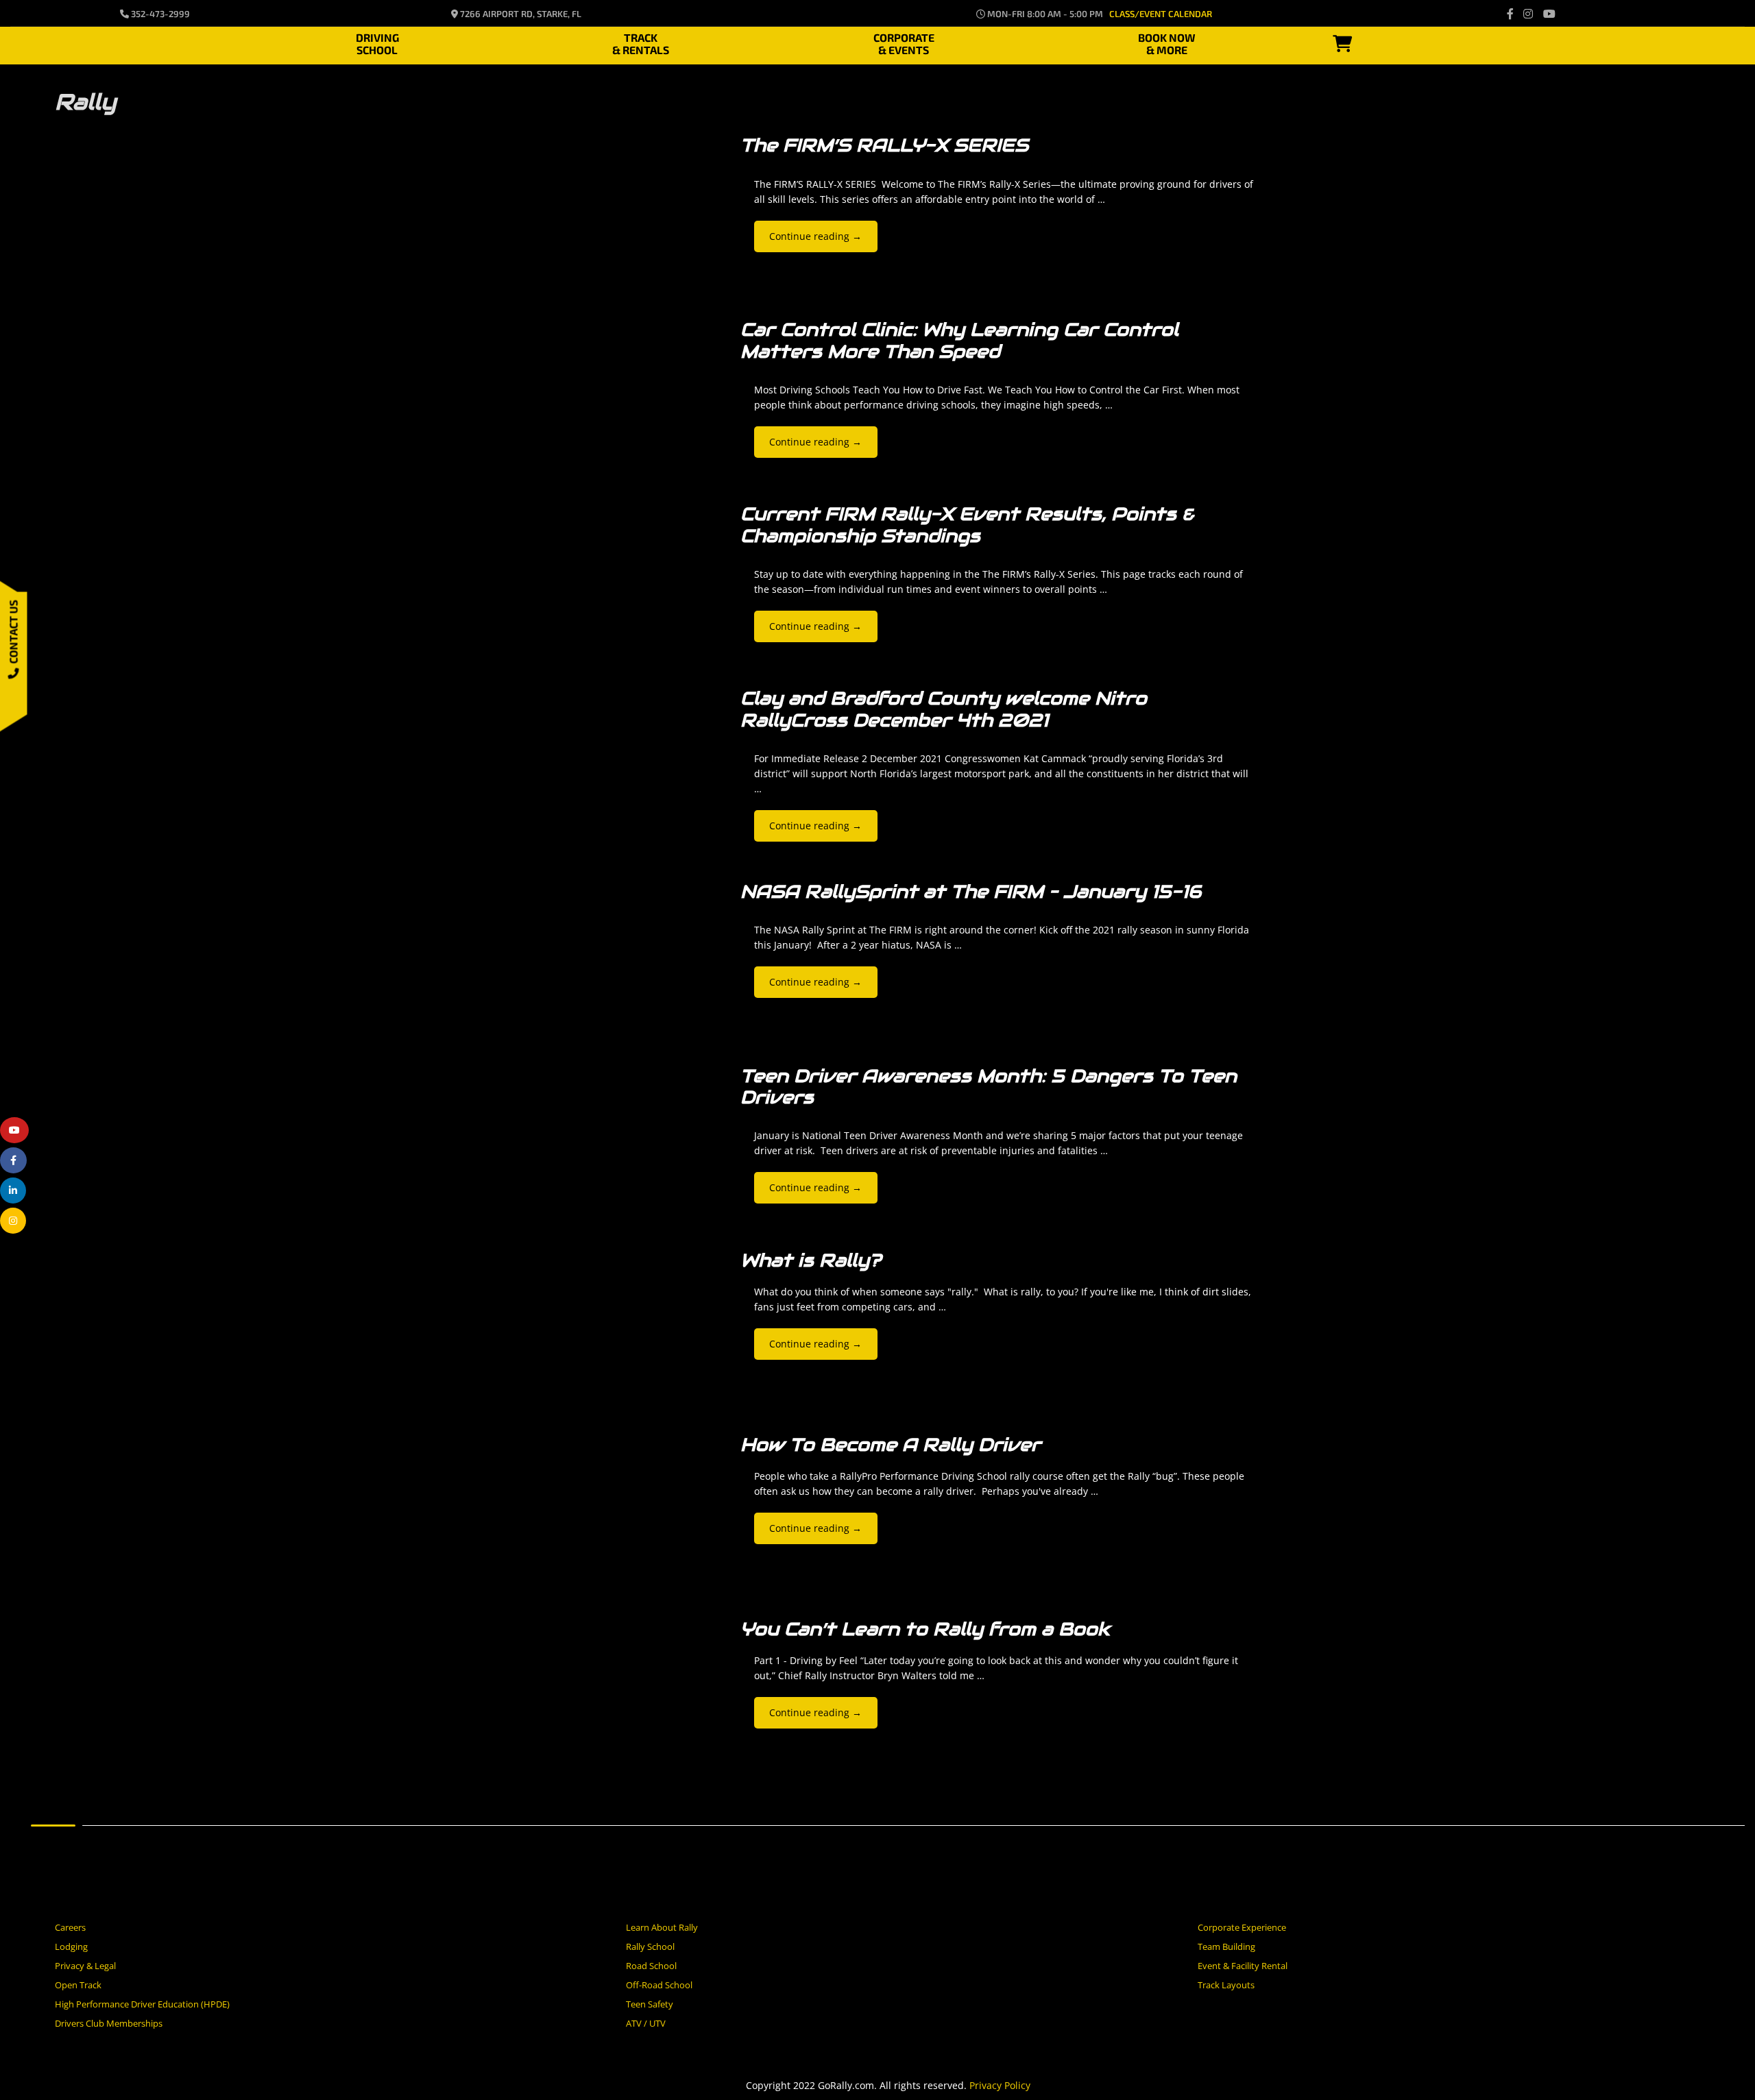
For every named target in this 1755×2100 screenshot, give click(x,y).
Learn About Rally (662, 1927)
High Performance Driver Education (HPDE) (142, 2004)
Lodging (71, 1946)
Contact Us (13, 634)
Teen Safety (650, 2004)
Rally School (650, 1946)
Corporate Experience (1242, 1927)
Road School (651, 1966)
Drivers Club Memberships (109, 2023)
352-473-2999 (159, 14)
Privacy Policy (1000, 2085)
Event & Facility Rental (1243, 1966)
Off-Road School (659, 1985)
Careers (70, 1927)
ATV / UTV (646, 2023)
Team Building (1226, 1946)
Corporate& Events (904, 42)
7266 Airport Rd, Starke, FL (520, 14)
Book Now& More (1167, 42)
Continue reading (815, 236)
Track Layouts (1226, 1985)
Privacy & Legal (85, 1966)
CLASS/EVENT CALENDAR (1161, 14)
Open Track (78, 1985)
